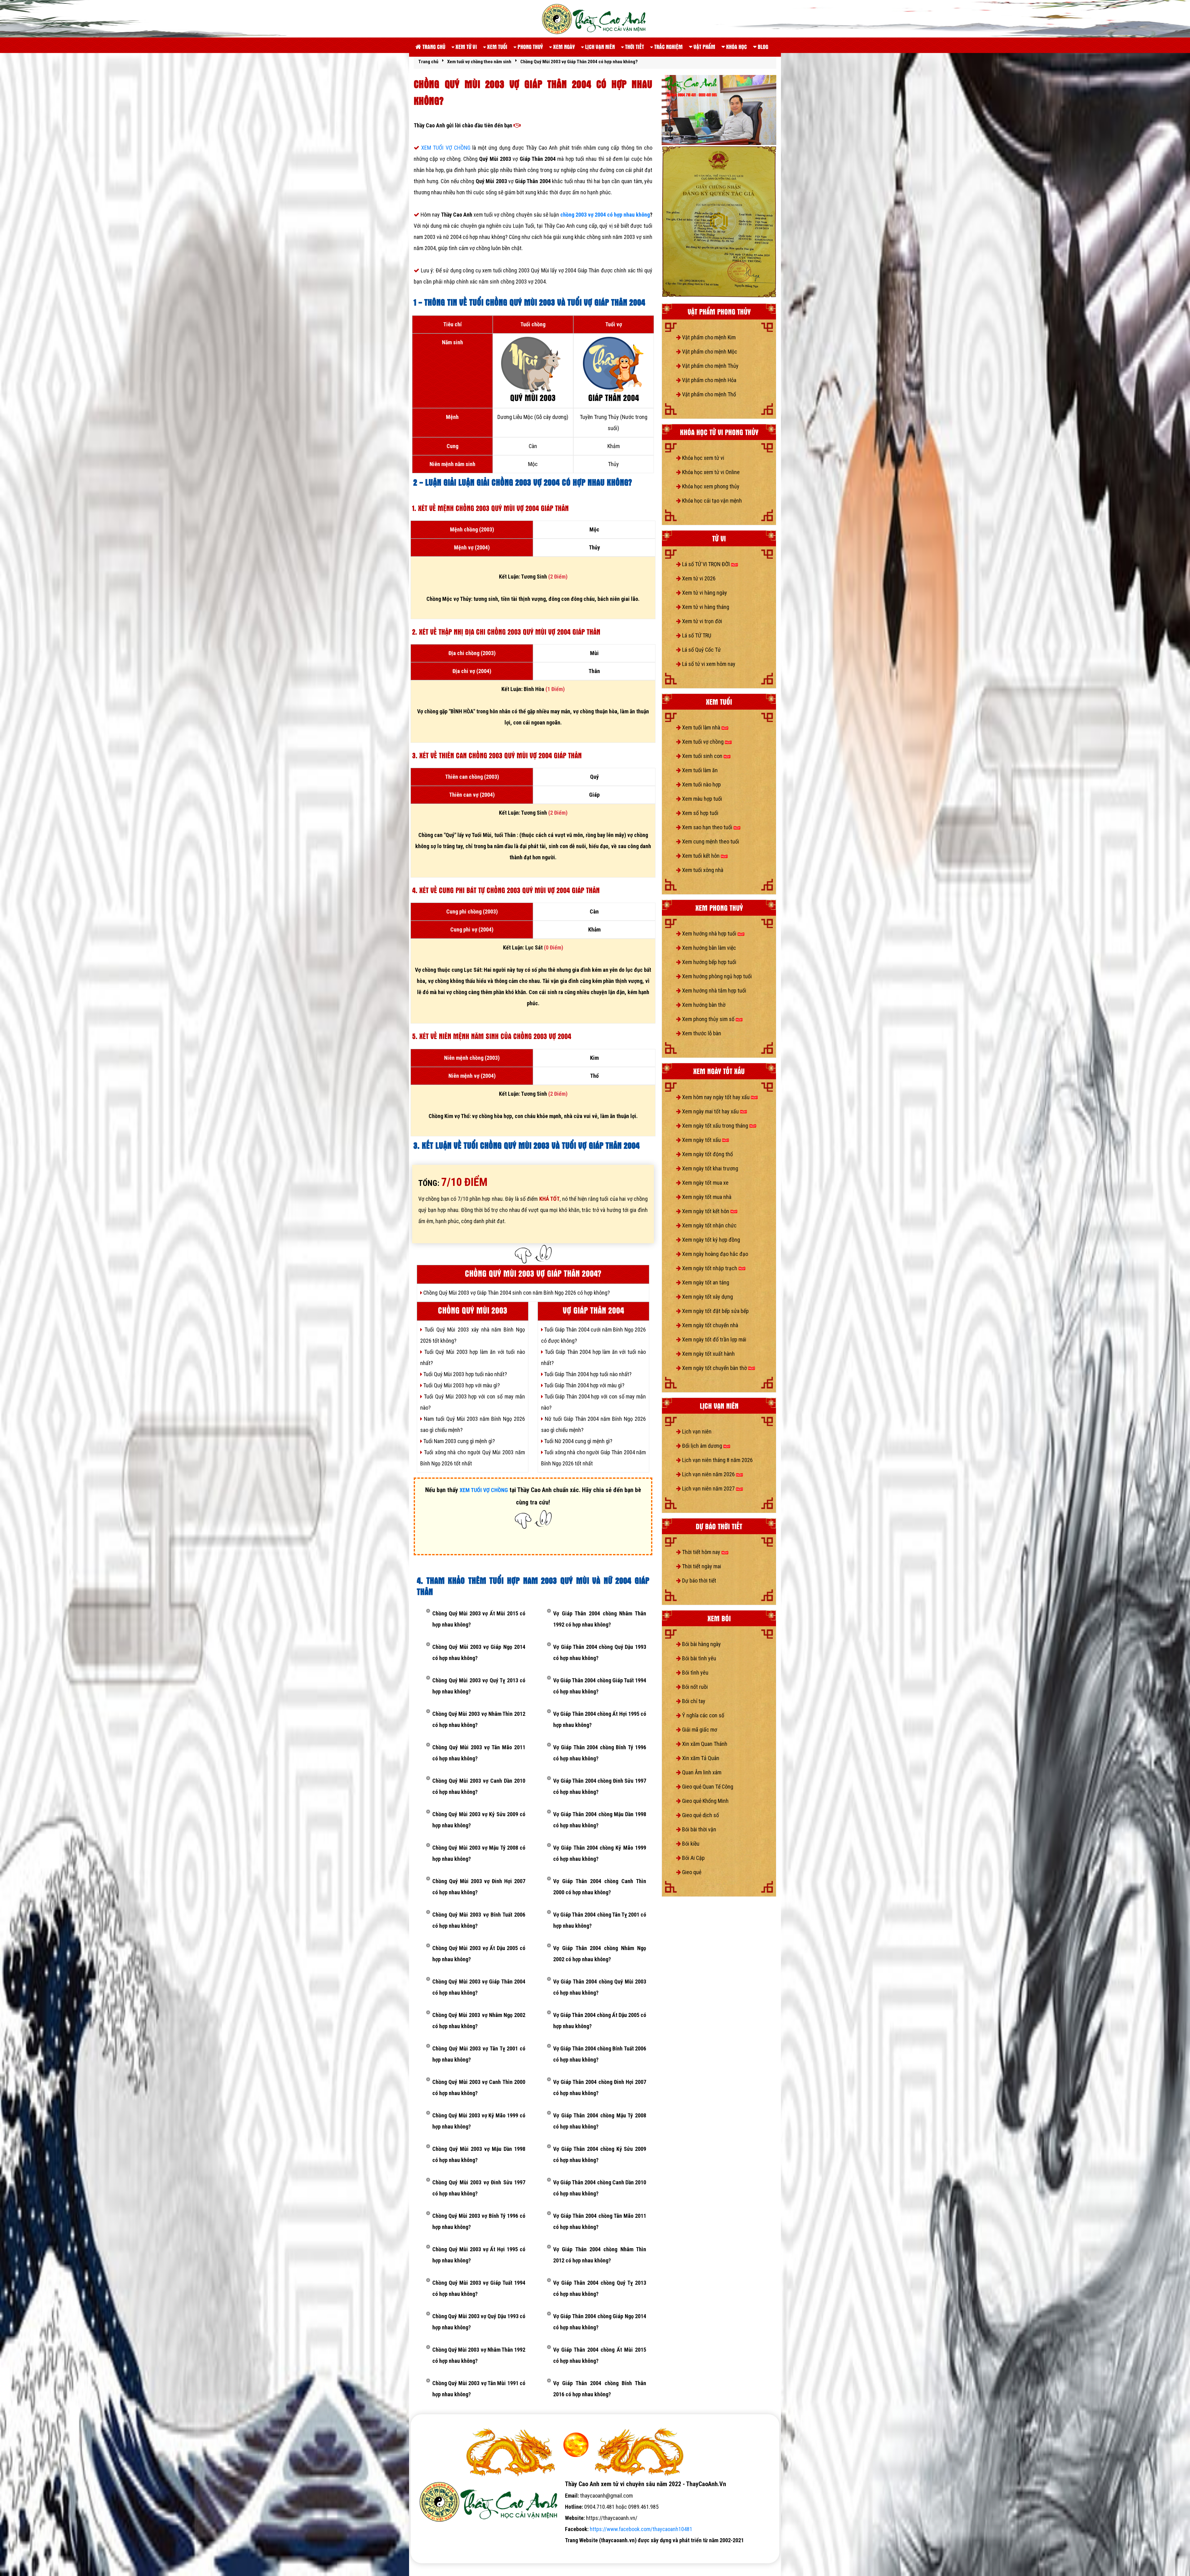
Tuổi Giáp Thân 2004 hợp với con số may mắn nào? (593, 1402)
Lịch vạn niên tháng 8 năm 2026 (717, 1460)
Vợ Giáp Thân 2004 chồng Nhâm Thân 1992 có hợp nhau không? (600, 1619)
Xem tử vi (466, 47)
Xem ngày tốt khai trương (710, 1168)
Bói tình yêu (695, 1673)
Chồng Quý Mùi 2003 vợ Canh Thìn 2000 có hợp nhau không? (479, 2087)
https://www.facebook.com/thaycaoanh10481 (641, 2529)
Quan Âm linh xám (701, 1772)
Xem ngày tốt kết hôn (706, 1211)
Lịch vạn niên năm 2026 (708, 1474)
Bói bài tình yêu (699, 1658)
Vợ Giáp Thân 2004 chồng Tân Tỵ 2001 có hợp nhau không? (600, 1920)
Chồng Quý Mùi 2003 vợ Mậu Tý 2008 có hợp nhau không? (479, 1853)
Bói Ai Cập (693, 1858)
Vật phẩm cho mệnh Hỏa (709, 380)
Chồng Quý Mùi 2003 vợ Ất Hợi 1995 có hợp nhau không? (479, 2255)
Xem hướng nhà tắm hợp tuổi (714, 991)
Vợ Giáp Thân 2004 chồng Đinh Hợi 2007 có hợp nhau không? (600, 2087)
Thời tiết (634, 47)
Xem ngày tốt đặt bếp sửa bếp (715, 1311)
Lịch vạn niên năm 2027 (708, 1488)
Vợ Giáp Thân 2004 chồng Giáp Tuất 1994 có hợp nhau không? (600, 1686)
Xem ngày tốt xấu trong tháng (715, 1126)
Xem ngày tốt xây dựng (707, 1297)
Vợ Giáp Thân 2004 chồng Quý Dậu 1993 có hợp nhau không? (600, 1652)
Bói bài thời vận (699, 1829)
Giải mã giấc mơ (699, 1730)
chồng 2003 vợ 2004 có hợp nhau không (605, 215)
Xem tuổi (497, 47)
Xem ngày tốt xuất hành (708, 1354)
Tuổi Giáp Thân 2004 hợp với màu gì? (584, 1385)
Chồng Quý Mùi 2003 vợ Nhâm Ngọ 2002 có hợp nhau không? (479, 2021)
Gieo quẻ (691, 1872)
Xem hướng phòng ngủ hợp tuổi (716, 976)
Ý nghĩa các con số (703, 1715)
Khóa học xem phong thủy (710, 486)
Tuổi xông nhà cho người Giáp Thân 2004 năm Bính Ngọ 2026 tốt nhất (593, 1458)
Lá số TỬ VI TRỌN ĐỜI (706, 564)
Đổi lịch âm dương (702, 1446)
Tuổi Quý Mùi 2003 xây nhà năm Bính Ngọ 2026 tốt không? (473, 1335)
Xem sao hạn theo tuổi (707, 827)
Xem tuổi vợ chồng (703, 742)
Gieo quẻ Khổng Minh (705, 1801)
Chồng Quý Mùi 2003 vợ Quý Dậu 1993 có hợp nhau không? (479, 2322)
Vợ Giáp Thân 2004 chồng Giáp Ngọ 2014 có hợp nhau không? (600, 2322)
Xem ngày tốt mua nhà (706, 1197)
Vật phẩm (704, 47)
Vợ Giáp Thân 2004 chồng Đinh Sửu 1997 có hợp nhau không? (600, 1786)
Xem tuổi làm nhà (701, 727)
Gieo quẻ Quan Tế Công (707, 1787)
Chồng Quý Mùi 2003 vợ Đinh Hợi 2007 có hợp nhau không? (479, 1887)
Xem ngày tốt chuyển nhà (710, 1325)
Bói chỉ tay (693, 1701)
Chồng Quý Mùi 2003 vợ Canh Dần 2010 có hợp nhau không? (479, 1786)
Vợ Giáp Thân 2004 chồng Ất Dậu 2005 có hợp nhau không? (600, 2021)
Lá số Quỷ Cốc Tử (701, 650)
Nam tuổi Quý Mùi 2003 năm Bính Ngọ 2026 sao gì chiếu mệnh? (473, 1424)
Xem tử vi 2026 (698, 578)
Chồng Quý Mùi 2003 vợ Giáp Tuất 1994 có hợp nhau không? (479, 2288)
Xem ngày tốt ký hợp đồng (710, 1240)
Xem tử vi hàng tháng (705, 607)
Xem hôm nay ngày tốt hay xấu (716, 1097)
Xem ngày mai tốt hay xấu (710, 1111)
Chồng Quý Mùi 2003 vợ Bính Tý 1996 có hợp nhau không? (479, 2221)
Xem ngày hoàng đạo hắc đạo (714, 1254)
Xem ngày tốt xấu (701, 1140)
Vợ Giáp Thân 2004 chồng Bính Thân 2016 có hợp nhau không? (600, 2389)
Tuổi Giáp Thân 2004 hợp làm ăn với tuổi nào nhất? (593, 1357)
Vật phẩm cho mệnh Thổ (708, 394)
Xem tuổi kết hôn (701, 856)
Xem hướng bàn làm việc (708, 948)
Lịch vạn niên (599, 47)
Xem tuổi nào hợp (701, 784)
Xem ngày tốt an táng (705, 1282)
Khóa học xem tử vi (703, 458)
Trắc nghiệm (668, 47)
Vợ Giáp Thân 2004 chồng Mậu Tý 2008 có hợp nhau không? (600, 2121)
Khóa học (736, 47)
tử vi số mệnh (430, 2551)
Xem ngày (563, 47)
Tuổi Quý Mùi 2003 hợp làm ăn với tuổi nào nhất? (473, 1357)
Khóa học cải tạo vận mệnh (711, 501)
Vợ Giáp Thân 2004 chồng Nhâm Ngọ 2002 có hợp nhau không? (600, 1954)
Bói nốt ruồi (694, 1687)
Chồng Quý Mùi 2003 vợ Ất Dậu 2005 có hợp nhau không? (479, 1954)
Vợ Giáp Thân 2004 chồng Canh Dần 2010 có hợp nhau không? (600, 2188)
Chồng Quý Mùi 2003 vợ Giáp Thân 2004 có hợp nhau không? (479, 1987)
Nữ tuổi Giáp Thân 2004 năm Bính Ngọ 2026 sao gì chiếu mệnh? (593, 1424)
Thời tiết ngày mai (701, 1566)
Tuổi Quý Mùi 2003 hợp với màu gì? (461, 1385)
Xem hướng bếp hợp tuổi (709, 962)
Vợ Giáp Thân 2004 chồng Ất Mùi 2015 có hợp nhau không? (600, 2355)
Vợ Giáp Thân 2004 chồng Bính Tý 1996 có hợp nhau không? (600, 1753)
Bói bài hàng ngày (701, 1644)
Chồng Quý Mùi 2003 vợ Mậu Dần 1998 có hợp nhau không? (479, 2154)
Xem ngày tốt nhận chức (709, 1225)
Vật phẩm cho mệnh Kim (708, 337)
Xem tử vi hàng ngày (704, 593)
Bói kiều (690, 1844)
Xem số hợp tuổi (700, 813)
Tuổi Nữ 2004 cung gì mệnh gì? (578, 1441)
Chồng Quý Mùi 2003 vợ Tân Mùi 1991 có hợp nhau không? (479, 2389)
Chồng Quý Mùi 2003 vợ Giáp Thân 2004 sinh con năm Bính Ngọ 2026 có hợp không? (516, 1293)
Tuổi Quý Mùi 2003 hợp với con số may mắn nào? (473, 1402)
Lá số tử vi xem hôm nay (708, 664)
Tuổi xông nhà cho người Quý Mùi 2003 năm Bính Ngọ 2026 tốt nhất (473, 1458)
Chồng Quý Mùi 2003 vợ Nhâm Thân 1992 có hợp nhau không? (479, 2355)
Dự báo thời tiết (699, 1581)
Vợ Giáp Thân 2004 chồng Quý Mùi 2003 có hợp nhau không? (600, 1987)
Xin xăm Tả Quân (700, 1758)
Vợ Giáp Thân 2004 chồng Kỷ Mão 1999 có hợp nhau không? (600, 1853)
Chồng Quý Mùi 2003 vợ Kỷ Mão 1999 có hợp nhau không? (479, 2121)
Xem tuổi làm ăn (699, 770)
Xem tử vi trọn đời (701, 621)
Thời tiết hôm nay (701, 1552)
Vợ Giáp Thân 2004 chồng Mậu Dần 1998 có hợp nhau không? (600, 1820)
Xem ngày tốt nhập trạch (710, 1268)
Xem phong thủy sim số (708, 1019)
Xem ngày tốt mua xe (705, 1183)
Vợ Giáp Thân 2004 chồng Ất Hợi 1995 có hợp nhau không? (600, 1719)
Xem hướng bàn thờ (703, 1005)
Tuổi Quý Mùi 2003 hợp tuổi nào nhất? (465, 1374)
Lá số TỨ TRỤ (696, 635)
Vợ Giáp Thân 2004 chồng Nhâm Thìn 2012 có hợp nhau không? (600, 2255)
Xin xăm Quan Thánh (704, 1744)
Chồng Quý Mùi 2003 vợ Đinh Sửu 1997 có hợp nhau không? (479, 2188)
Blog (762, 47)
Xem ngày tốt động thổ (707, 1154)
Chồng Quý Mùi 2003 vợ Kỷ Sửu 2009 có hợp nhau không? (479, 1820)
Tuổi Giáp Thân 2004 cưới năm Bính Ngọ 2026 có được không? (593, 1335)
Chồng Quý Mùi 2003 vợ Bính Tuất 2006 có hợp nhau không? (479, 1920)
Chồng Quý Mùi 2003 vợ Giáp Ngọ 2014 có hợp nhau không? (479, 1652)
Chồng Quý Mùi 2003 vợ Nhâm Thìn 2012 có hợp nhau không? (479, 1719)
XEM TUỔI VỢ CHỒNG (447, 148)
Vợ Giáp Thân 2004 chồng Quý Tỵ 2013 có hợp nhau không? (600, 2288)
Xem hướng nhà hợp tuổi (709, 934)
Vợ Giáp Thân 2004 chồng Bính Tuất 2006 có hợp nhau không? (600, 2054)
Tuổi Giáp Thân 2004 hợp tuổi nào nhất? (587, 1374)
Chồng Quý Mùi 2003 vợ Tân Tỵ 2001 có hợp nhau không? (479, 2054)
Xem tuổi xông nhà (702, 870)
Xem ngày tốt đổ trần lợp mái (714, 1339)
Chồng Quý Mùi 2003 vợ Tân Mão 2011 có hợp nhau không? (479, 1753)
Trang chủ (433, 47)
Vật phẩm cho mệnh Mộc (709, 352)
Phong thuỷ (530, 47)
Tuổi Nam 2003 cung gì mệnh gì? (458, 1441)
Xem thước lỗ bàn (701, 1033)
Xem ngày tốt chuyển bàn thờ (714, 1368)
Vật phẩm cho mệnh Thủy (710, 366)
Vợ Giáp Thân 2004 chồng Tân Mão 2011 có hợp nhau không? (600, 2221)
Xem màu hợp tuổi (701, 799)
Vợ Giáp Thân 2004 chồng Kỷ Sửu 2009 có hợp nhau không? (600, 2154)
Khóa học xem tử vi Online (710, 472)
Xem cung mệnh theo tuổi (710, 841)
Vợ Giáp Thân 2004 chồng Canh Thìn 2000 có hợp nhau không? (600, 1887)
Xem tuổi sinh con (702, 756)
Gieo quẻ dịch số (700, 1815)
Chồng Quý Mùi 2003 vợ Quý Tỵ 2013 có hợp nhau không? (479, 1686)
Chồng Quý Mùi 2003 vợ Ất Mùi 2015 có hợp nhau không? (479, 1619)
